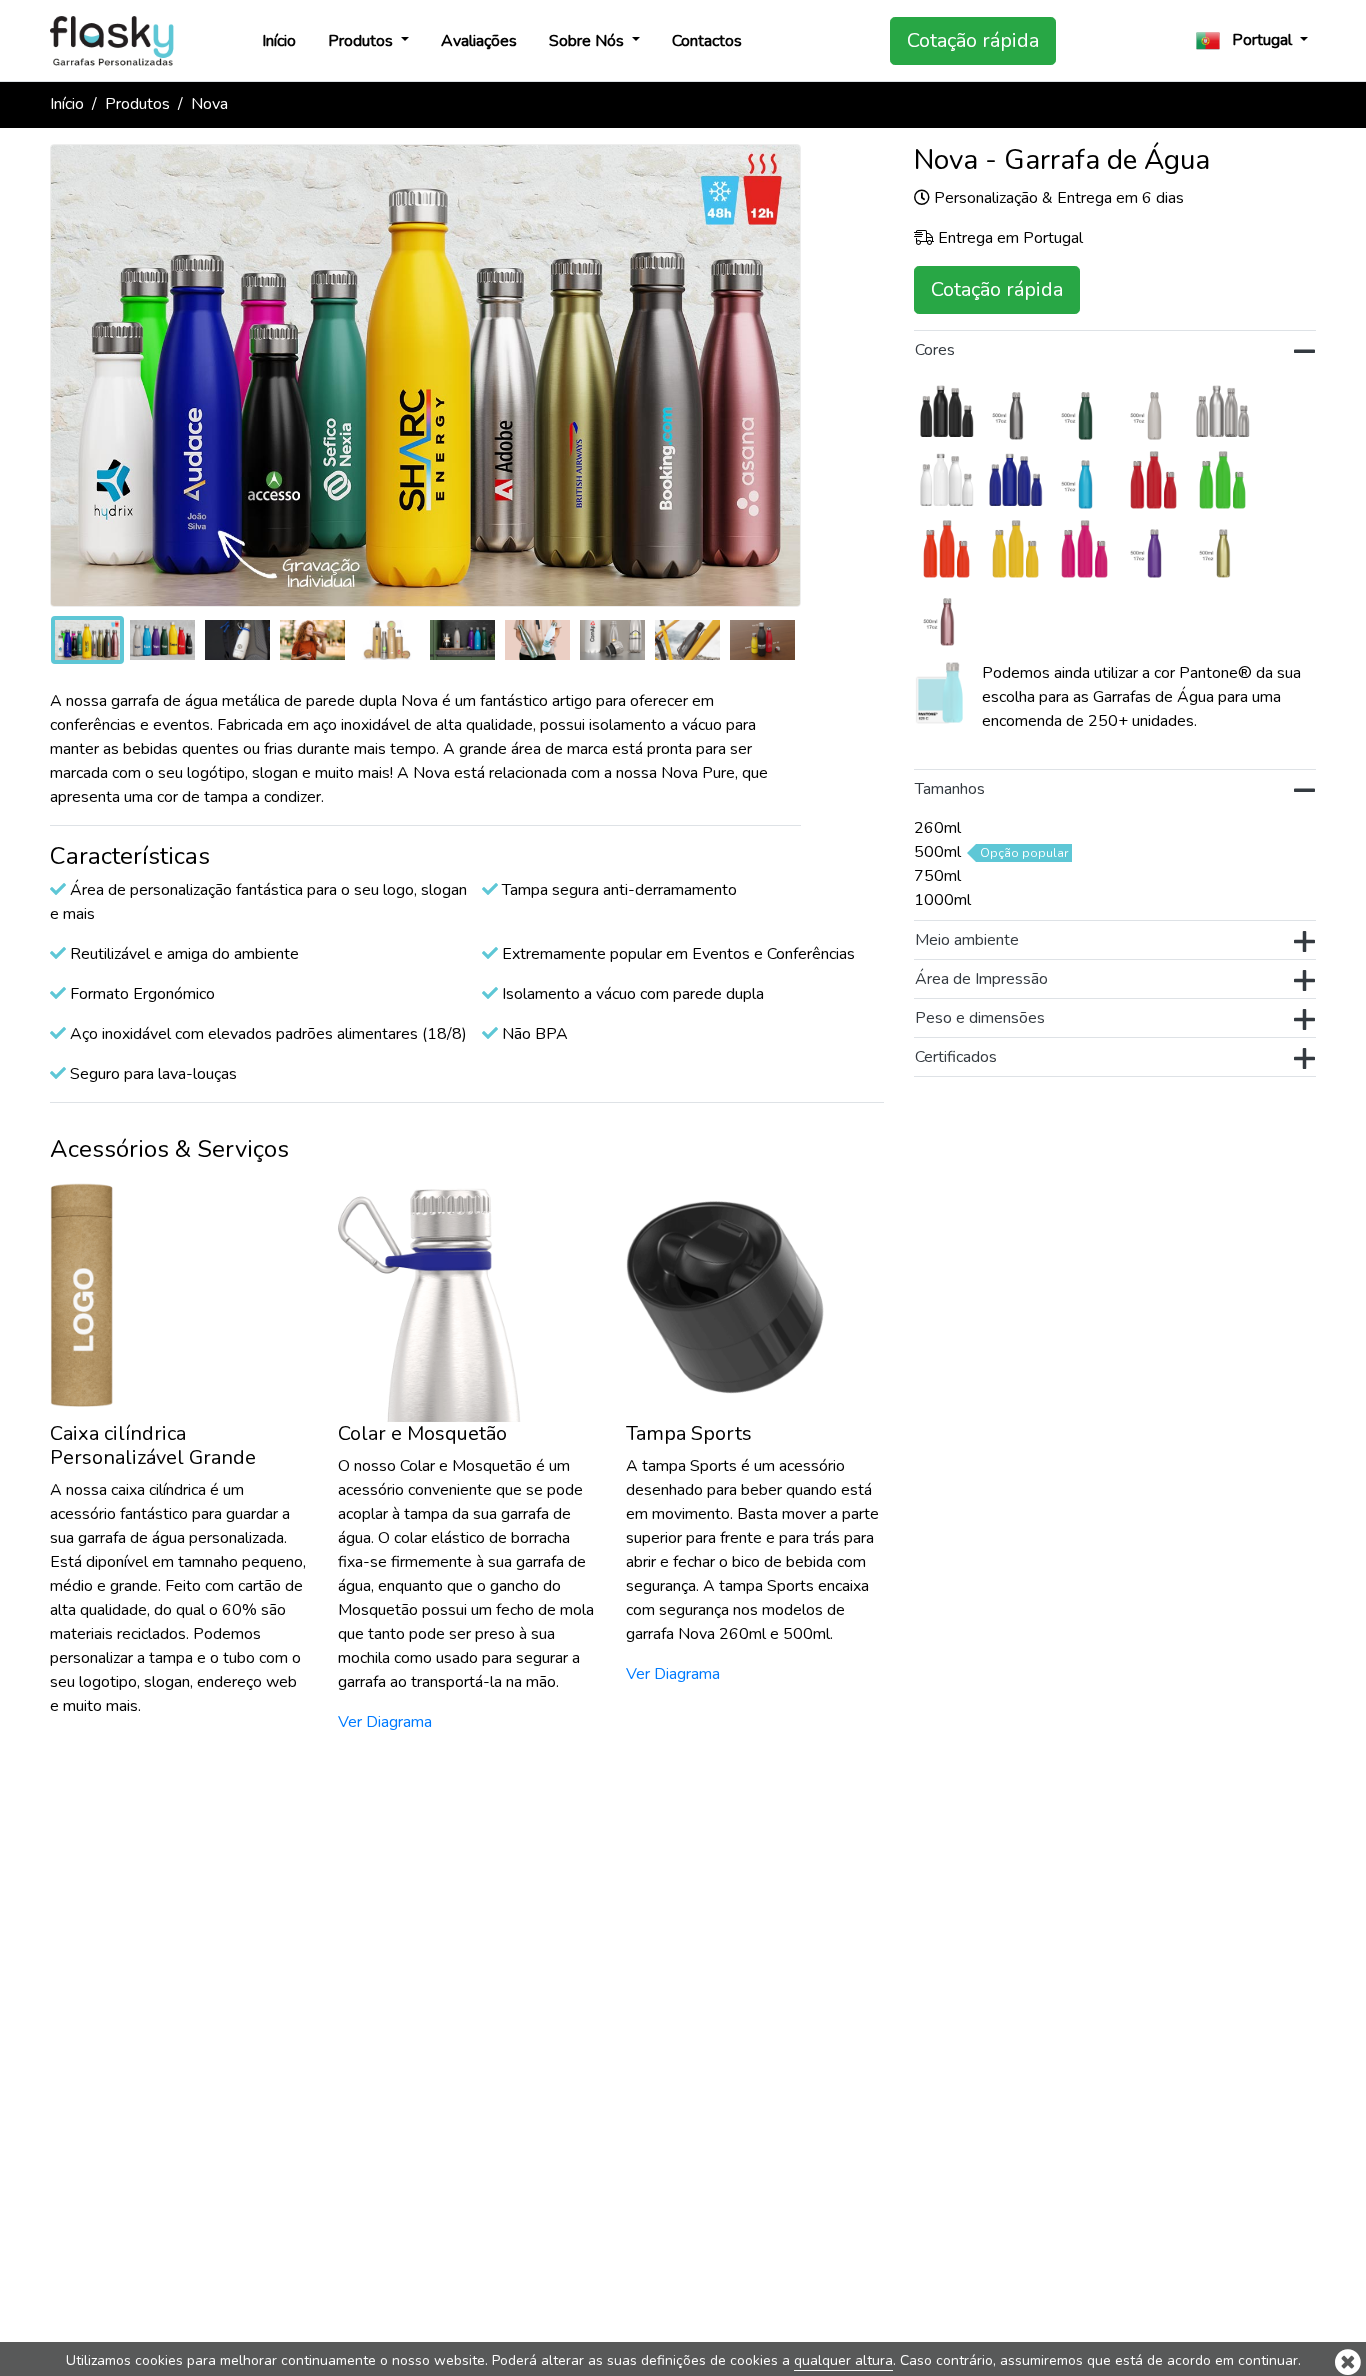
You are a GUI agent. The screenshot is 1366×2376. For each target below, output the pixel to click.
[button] (1252, 40)
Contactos (707, 41)
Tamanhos (950, 789)
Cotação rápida (973, 40)
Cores (935, 350)
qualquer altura (843, 2360)
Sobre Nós (588, 41)
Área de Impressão (981, 979)
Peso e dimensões (980, 1018)
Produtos (362, 41)
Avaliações (479, 41)
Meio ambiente (967, 940)
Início (279, 41)
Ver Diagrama (385, 1722)
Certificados (956, 1057)
